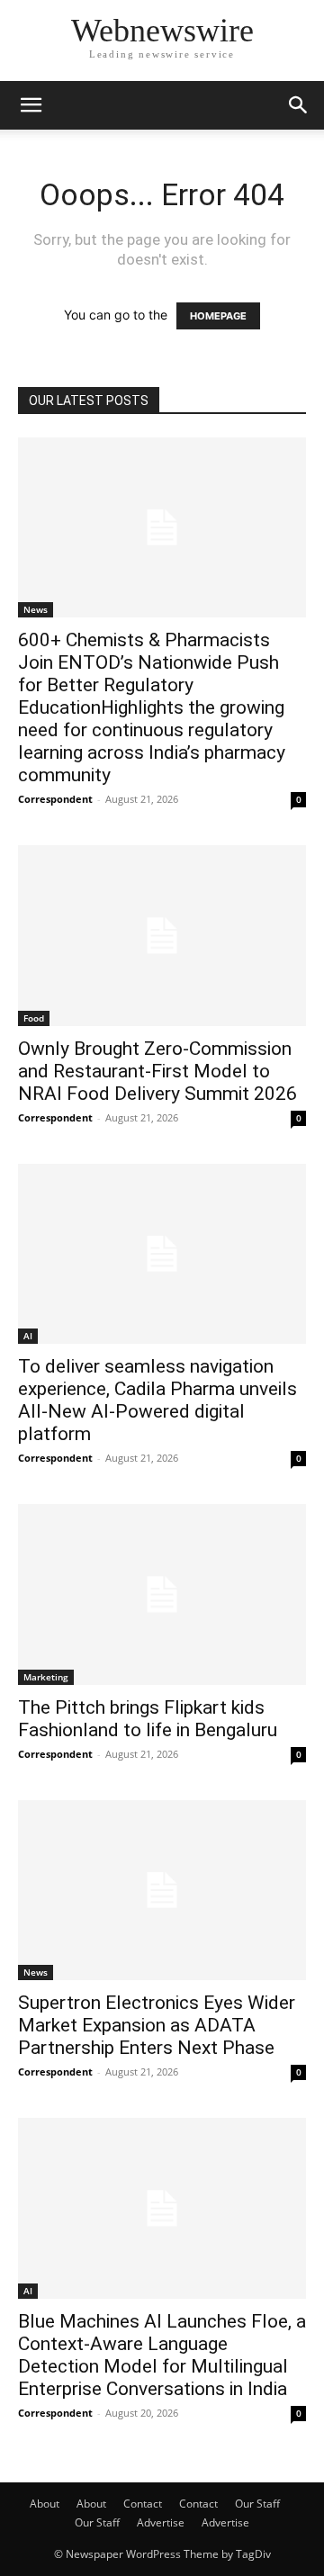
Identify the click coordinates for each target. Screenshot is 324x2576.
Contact (143, 2504)
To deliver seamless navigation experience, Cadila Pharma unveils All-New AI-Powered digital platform (157, 1400)
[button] (31, 105)
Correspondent (55, 799)
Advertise (161, 2522)
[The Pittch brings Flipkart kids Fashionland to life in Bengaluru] (162, 1594)
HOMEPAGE (218, 316)
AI (28, 1336)
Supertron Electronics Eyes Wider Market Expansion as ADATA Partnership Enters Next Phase (157, 2025)
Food (34, 1018)
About (45, 2504)
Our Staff (257, 2504)
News (36, 609)
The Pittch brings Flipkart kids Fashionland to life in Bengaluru (148, 1719)
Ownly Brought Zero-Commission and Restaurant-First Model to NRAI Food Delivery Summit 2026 (157, 1071)
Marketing (46, 1677)
